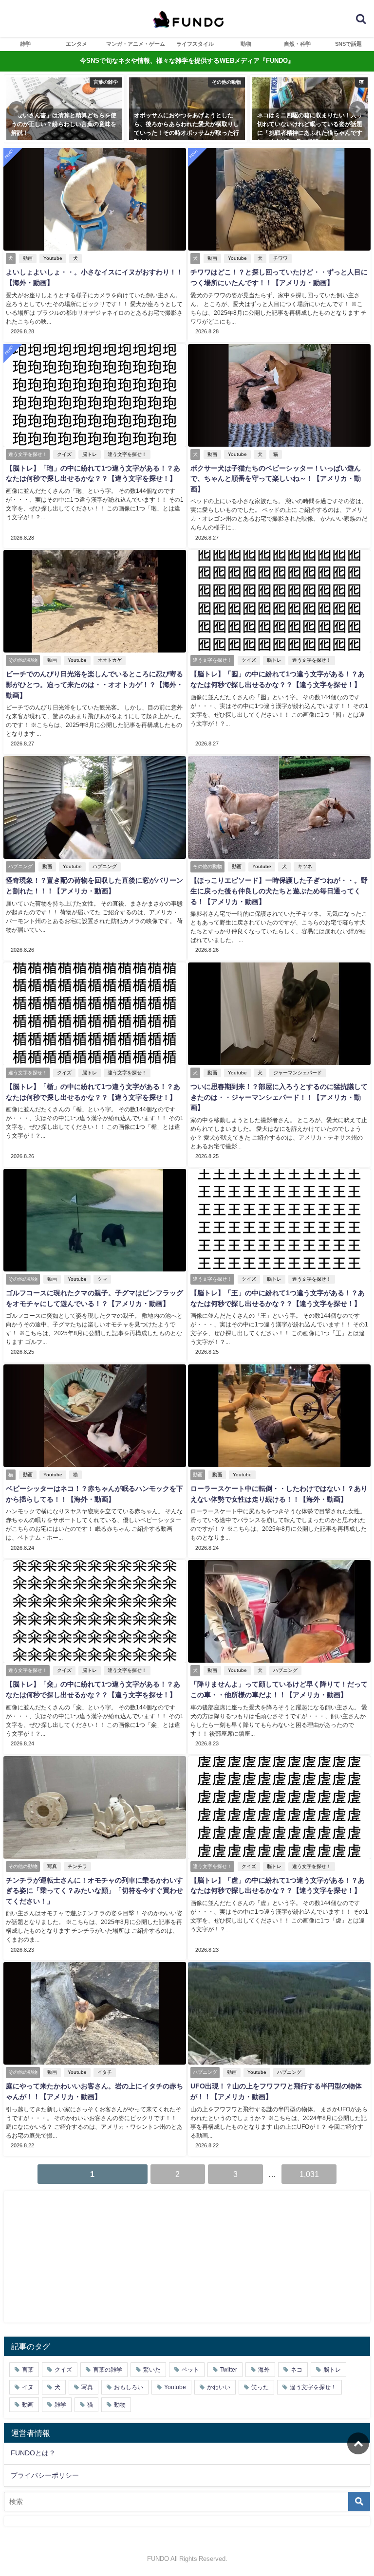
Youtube (53, 258)
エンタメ (76, 44)
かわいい (219, 2387)
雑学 (25, 44)
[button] (17, 109)
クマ (102, 1279)
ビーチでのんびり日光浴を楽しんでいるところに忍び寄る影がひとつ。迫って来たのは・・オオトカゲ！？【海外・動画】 (94, 684)
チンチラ (77, 1866)
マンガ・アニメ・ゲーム (136, 44)
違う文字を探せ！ (127, 454)
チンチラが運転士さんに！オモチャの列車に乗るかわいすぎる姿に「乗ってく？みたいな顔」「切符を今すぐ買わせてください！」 (94, 1891)
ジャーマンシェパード (298, 1073)
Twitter (229, 2370)
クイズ (64, 454)
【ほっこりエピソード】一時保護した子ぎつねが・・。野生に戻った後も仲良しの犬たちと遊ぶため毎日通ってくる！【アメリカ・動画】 (279, 891)
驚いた (152, 2370)
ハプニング (105, 866)
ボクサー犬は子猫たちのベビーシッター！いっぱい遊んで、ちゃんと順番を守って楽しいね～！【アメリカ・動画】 (276, 479)
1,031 (309, 2174)
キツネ (305, 866)
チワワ (280, 258)
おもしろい (129, 2387)
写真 (52, 1866)
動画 (28, 258)
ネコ (297, 2370)
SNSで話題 (348, 44)
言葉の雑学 (108, 2370)
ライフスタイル (195, 44)
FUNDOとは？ (33, 2453)
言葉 (28, 2370)
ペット (190, 2370)
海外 (264, 2370)
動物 (246, 44)
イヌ (28, 2387)
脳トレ (90, 454)
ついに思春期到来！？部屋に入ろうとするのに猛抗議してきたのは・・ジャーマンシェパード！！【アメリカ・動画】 (279, 1097)
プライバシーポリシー (45, 2475)
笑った (260, 2387)
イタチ (105, 2072)
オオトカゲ (110, 660)
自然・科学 (297, 44)
